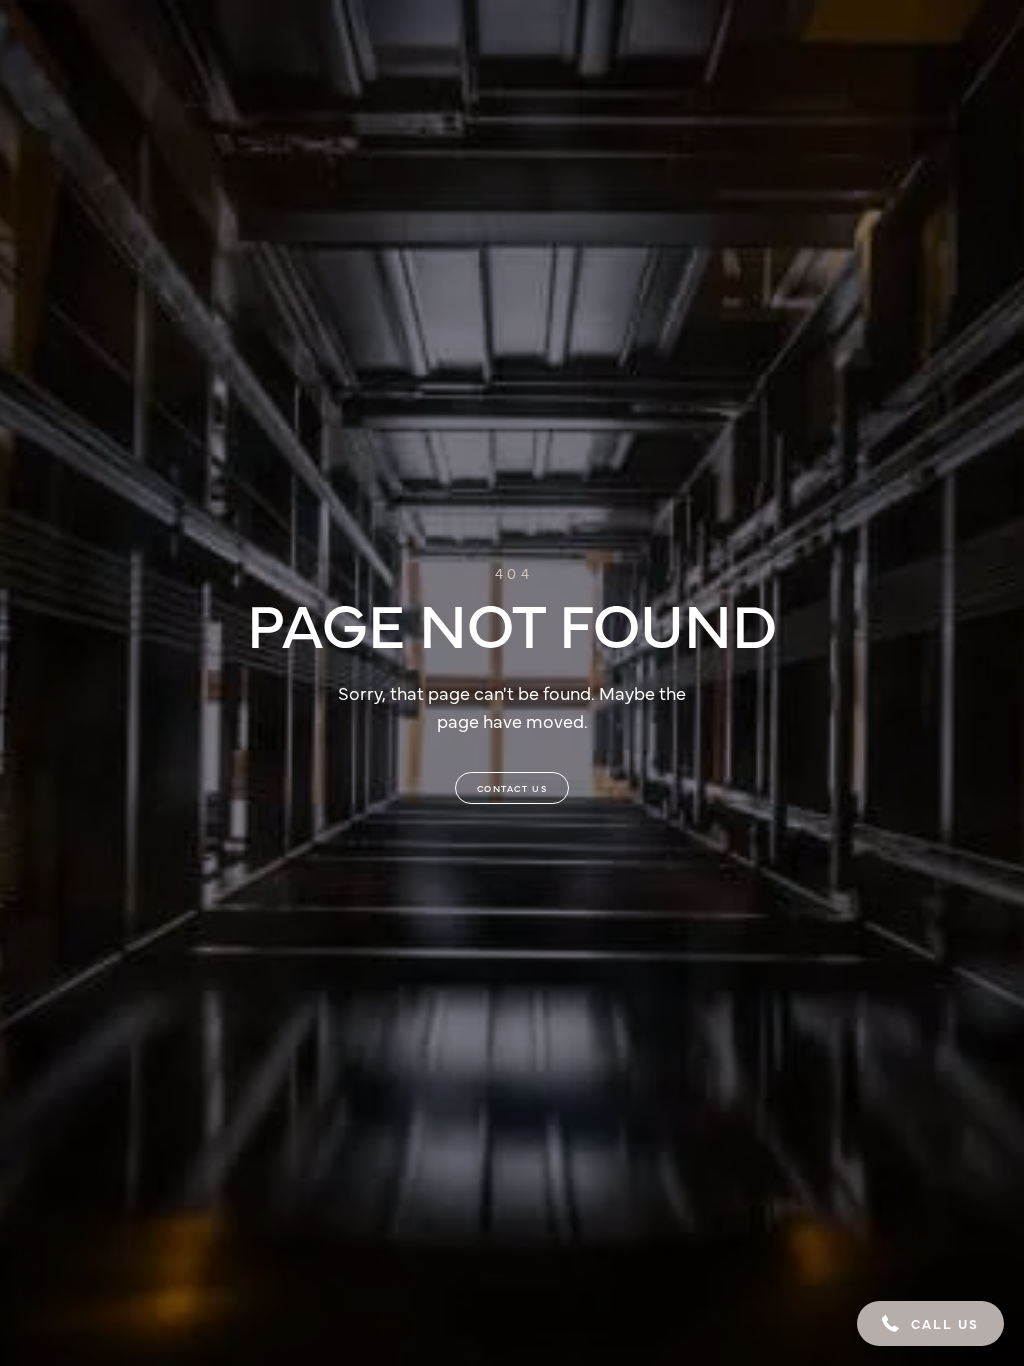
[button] (930, 1323)
